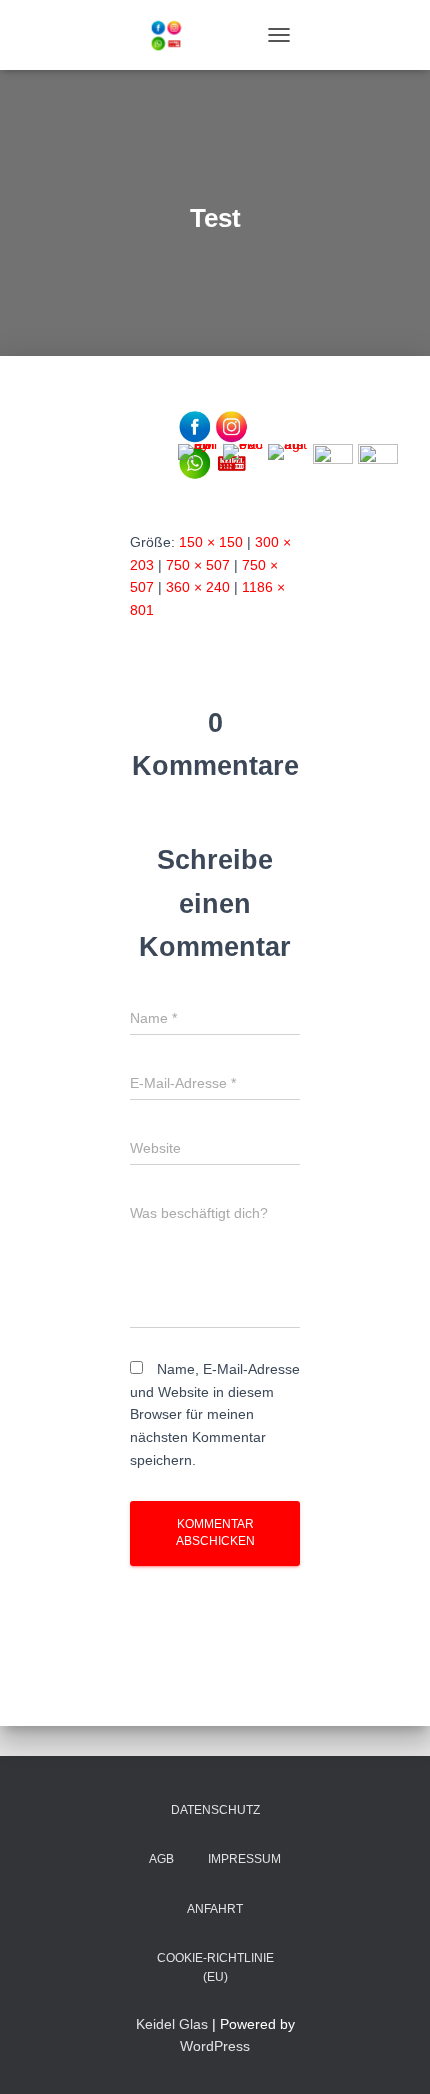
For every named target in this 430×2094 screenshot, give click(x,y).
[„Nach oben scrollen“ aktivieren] (390, 2054)
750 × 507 (198, 565)
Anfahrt (215, 1909)
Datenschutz (215, 1810)
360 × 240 (198, 587)
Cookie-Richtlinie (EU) (215, 1967)
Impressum (244, 1859)
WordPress (215, 2046)
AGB (161, 1859)
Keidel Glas (172, 2024)
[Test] (215, 443)
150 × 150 (211, 542)
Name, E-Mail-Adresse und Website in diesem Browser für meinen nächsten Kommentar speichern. (215, 1414)
